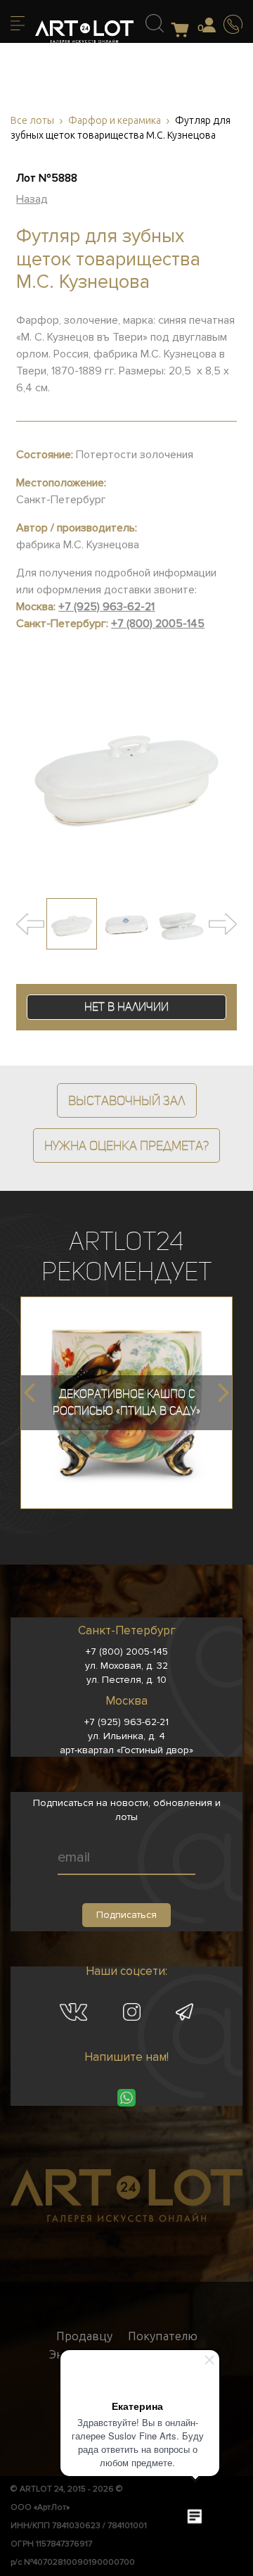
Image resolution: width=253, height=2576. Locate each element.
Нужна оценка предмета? (126, 1145)
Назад (32, 199)
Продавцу (84, 2336)
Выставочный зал (127, 1100)
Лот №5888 (47, 178)
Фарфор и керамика (115, 121)
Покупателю (163, 2336)
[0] (184, 31)
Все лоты (32, 121)
